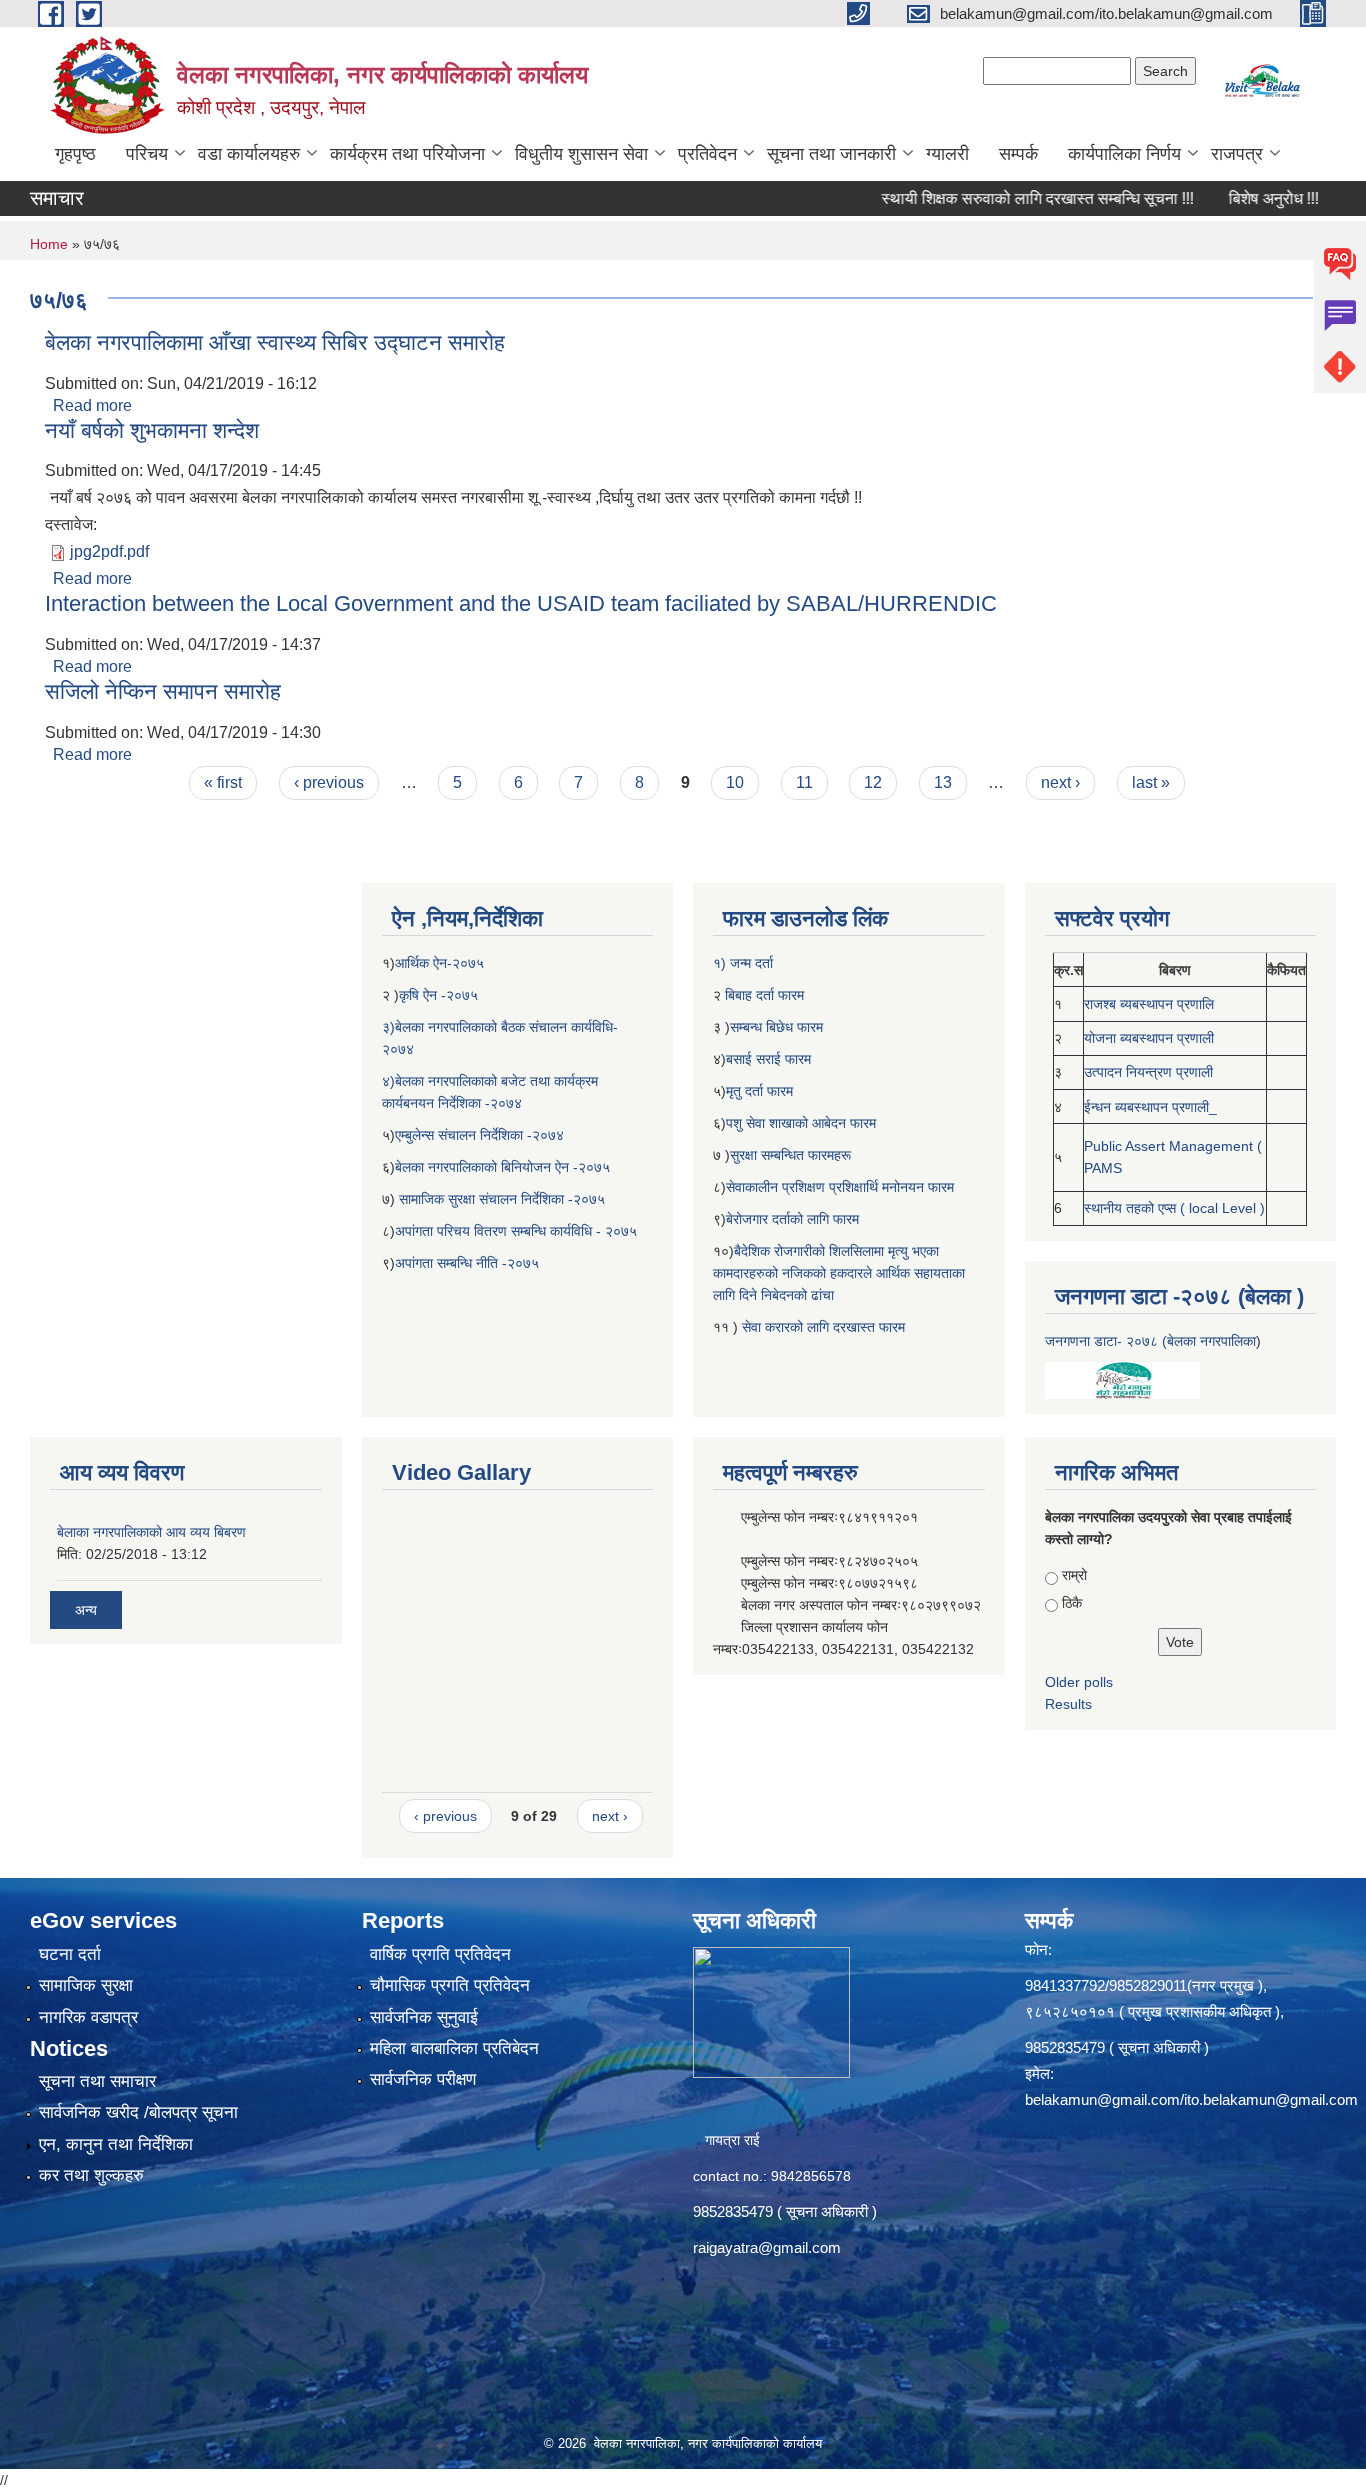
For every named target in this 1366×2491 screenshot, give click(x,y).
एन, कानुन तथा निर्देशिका (116, 2144)
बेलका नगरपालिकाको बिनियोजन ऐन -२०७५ (502, 1167)
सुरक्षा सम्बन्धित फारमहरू (790, 1155)
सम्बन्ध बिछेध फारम (776, 1027)
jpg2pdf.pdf (109, 551)
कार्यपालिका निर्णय (1124, 154)
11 (804, 782)
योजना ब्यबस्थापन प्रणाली (1149, 1038)
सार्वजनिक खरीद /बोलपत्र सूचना (138, 2112)
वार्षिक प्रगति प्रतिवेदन (440, 1954)
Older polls (1079, 1682)
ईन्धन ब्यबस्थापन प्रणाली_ (1150, 1107)
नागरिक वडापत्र (88, 2017)
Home (49, 244)
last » (1151, 782)
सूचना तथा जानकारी (831, 154)
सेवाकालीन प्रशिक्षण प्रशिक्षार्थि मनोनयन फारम (840, 1187)
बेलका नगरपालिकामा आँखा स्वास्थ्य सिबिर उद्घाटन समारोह (275, 342)
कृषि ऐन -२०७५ (438, 995)
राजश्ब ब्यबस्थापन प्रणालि (1149, 1004)
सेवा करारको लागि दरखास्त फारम (823, 1327)
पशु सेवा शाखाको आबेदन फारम (801, 1123)
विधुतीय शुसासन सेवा (581, 154)
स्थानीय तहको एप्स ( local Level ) (1174, 1208)
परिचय (147, 154)
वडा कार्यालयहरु (249, 154)
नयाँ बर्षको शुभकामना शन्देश (152, 430)
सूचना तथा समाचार (97, 2081)
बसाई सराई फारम (770, 1059)
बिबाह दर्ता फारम (762, 995)
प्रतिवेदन (707, 154)
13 (943, 782)
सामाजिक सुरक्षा (86, 1985)
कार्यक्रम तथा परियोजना (407, 154)
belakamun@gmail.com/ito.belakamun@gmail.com (1191, 2099)
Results (1068, 1704)
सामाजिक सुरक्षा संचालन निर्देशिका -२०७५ (502, 1199)
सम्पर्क (1018, 154)
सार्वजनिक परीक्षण (423, 2079)
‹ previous (329, 782)
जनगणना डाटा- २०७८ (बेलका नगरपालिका (1150, 1341)
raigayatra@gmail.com (767, 2247)
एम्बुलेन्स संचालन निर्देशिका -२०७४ (479, 1135)
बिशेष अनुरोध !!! (1226, 198)
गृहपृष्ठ (75, 154)
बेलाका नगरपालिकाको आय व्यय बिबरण (151, 1532)
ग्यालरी (947, 154)
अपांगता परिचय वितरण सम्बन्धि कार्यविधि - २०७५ (516, 1231)
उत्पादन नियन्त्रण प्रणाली (1148, 1072)
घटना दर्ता (70, 1954)
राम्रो (1074, 1575)
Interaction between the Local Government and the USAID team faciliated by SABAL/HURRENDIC (521, 603)
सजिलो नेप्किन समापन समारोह (163, 691)
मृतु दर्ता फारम (759, 1091)
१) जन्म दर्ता (743, 963)
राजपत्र (1237, 154)
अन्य (86, 1610)
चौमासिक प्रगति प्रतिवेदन (450, 1985)
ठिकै (1072, 1603)
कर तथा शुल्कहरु (91, 2175)
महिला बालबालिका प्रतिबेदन (454, 2048)
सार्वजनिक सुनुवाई (424, 2017)
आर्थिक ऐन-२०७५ (441, 963)
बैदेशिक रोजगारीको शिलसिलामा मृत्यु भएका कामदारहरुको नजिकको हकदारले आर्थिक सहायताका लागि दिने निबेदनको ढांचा (839, 1273)
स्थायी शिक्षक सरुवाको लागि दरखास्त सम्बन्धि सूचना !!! (990, 198)
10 (735, 782)
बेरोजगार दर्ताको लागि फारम (792, 1219)
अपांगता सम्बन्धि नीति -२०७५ (467, 1263)
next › (1060, 782)
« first (223, 782)
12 (873, 782)
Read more (92, 405)
